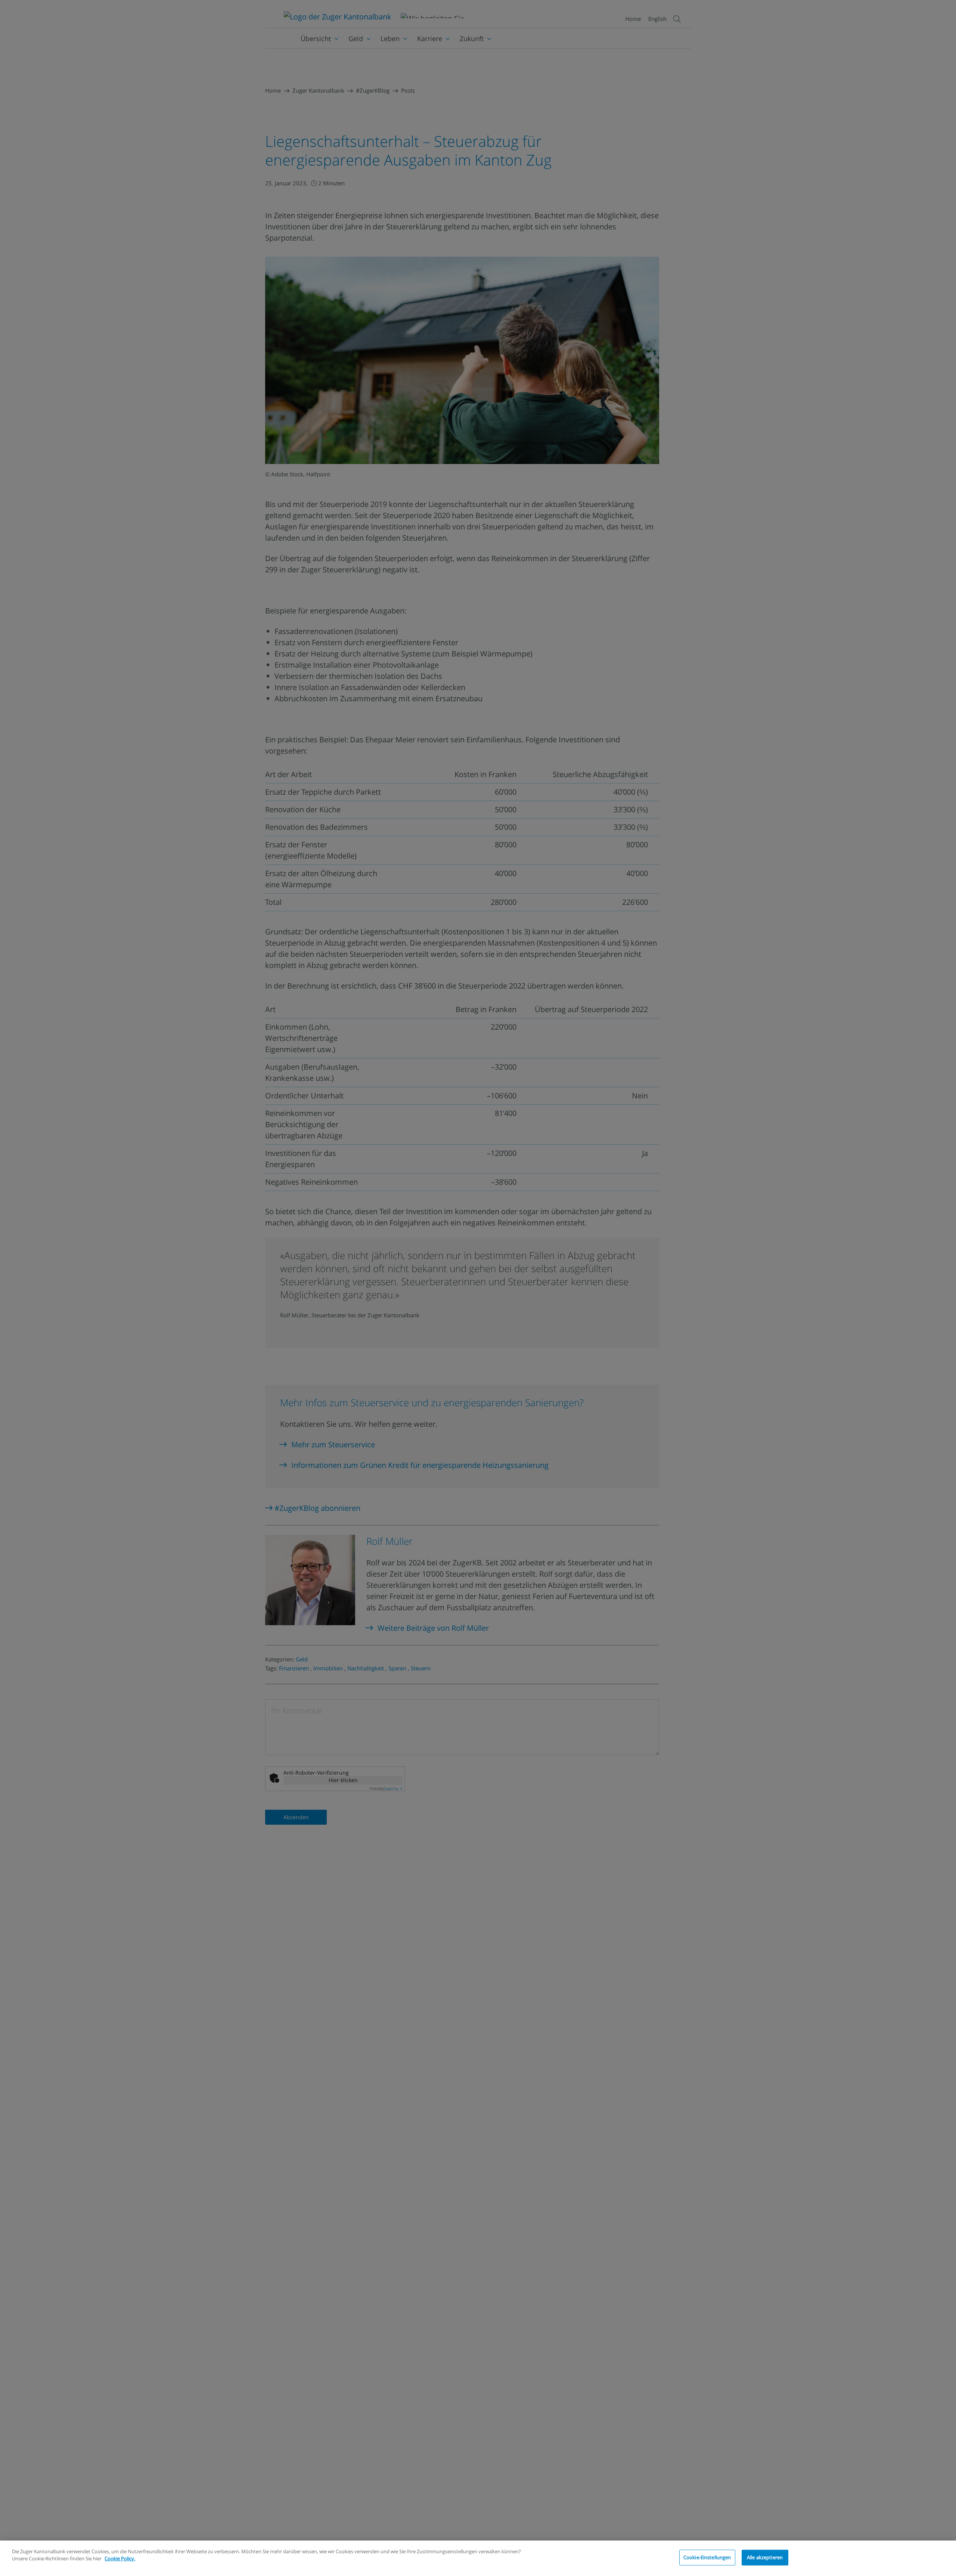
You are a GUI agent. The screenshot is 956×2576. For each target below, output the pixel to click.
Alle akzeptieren (765, 2557)
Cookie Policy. (120, 2558)
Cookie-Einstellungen (707, 2557)
